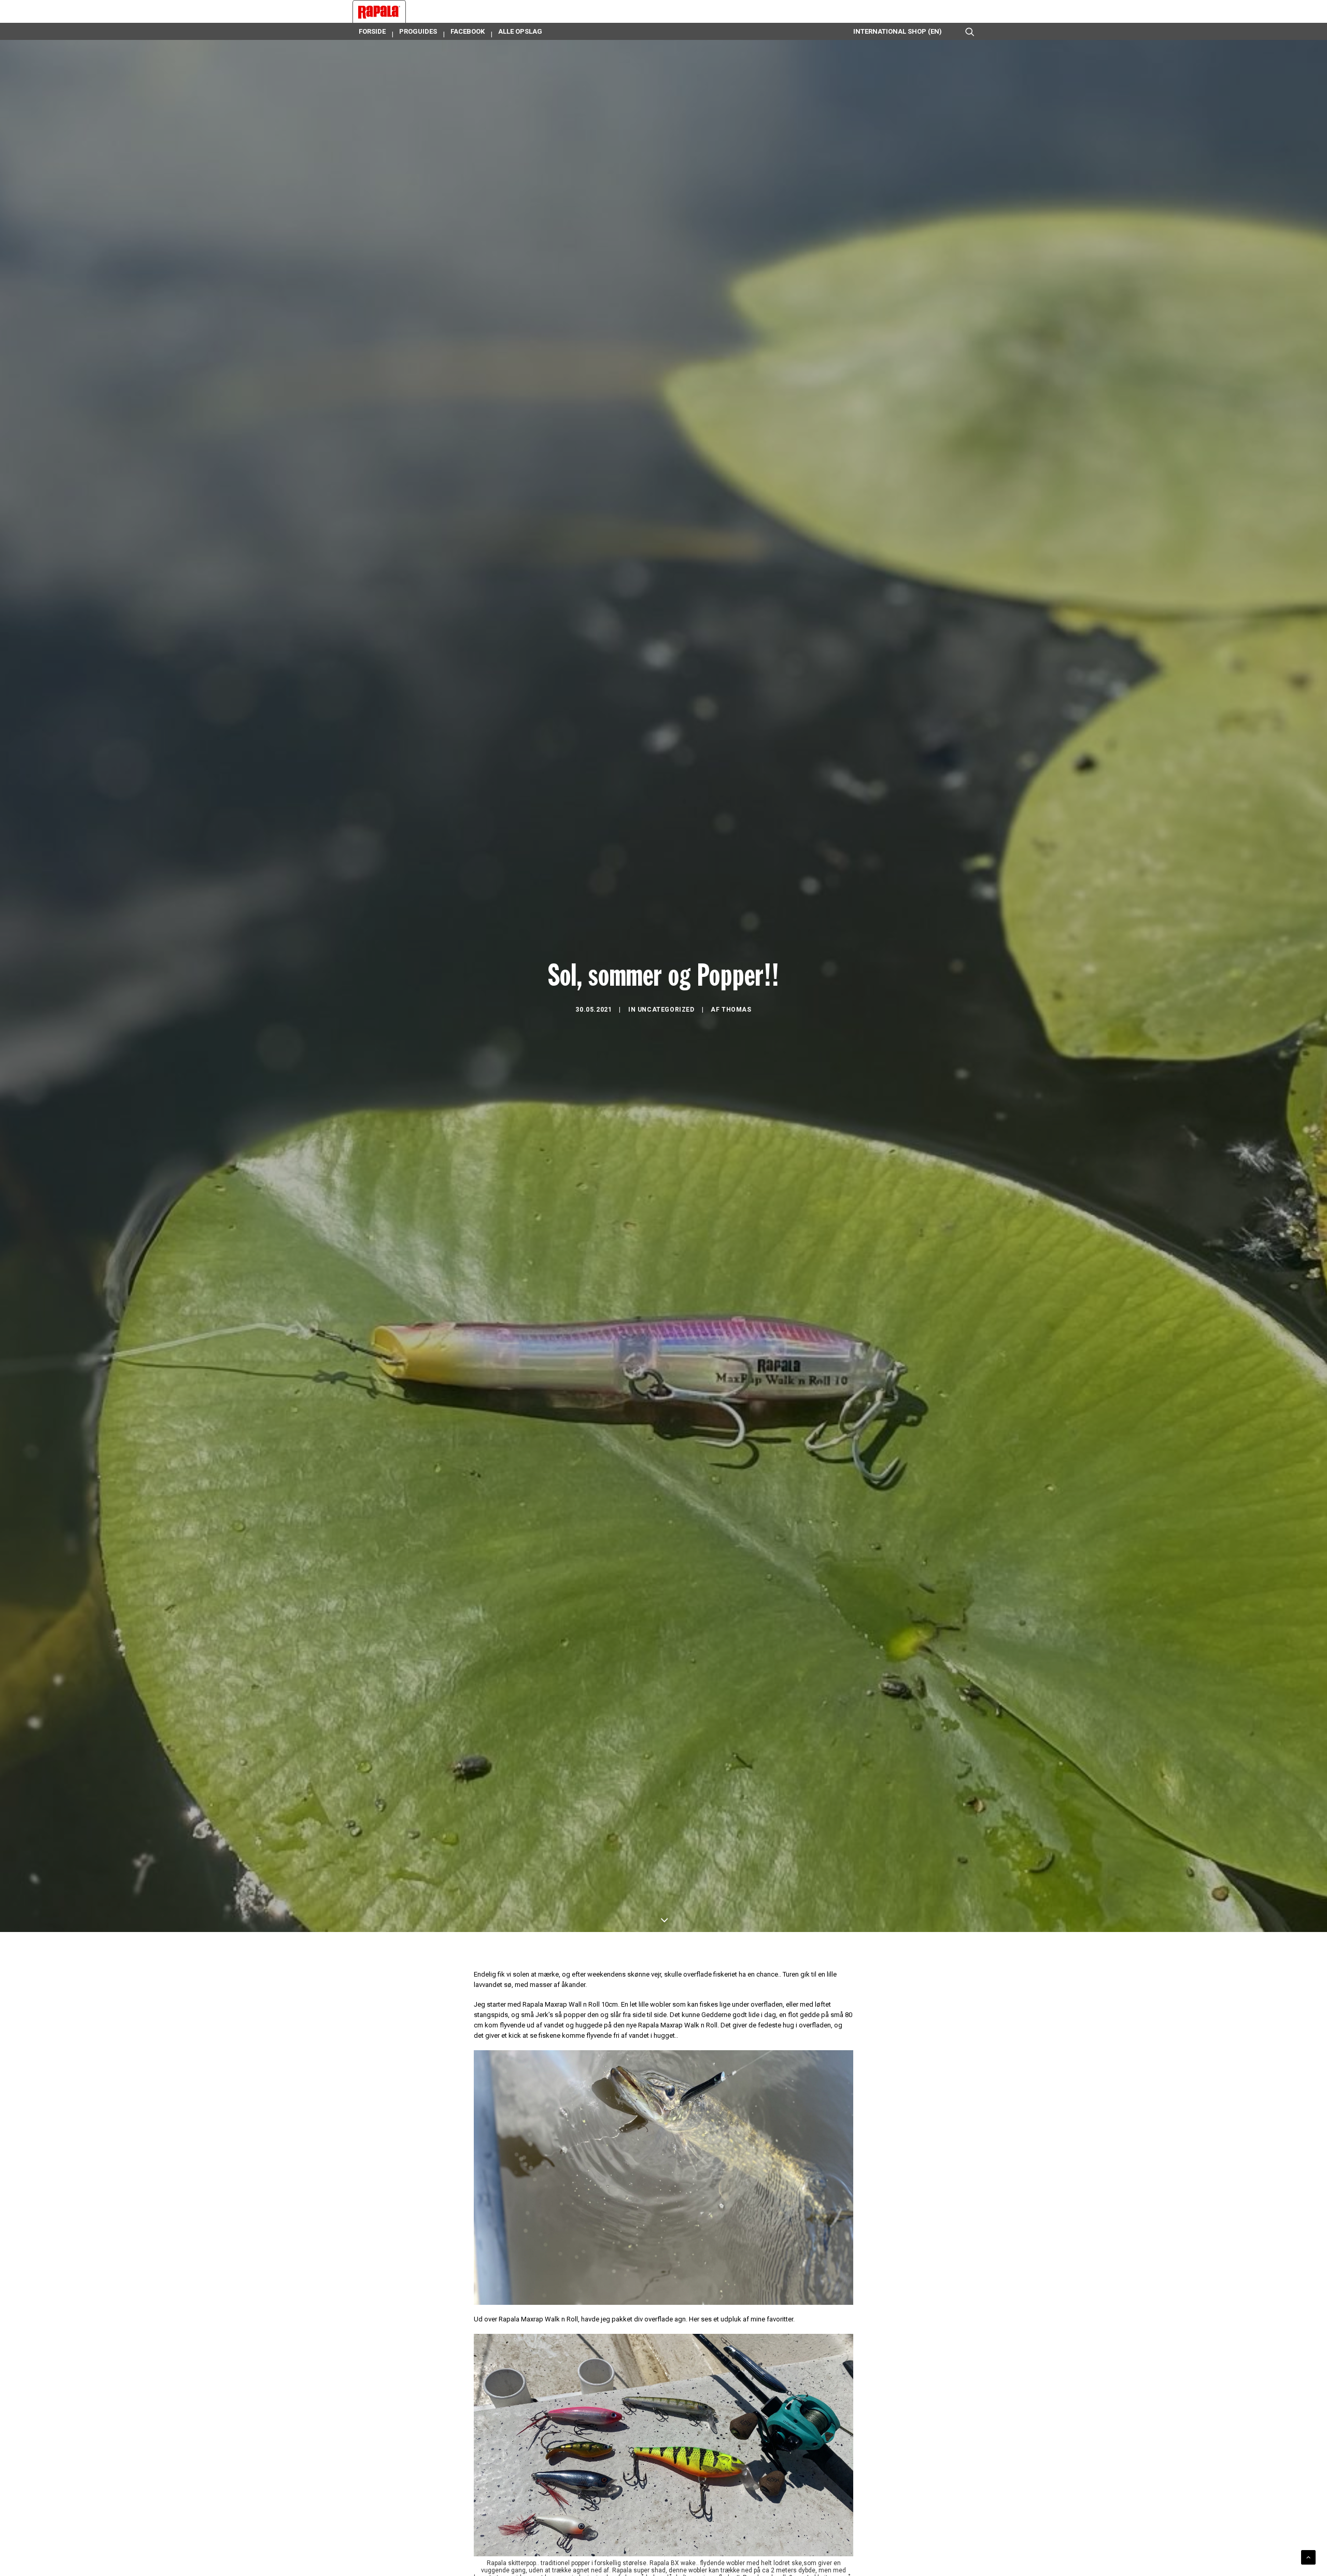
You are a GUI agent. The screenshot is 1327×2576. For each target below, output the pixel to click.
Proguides (418, 31)
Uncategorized (666, 1010)
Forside (372, 31)
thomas (737, 1010)
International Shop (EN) (898, 31)
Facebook (468, 31)
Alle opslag (520, 31)
